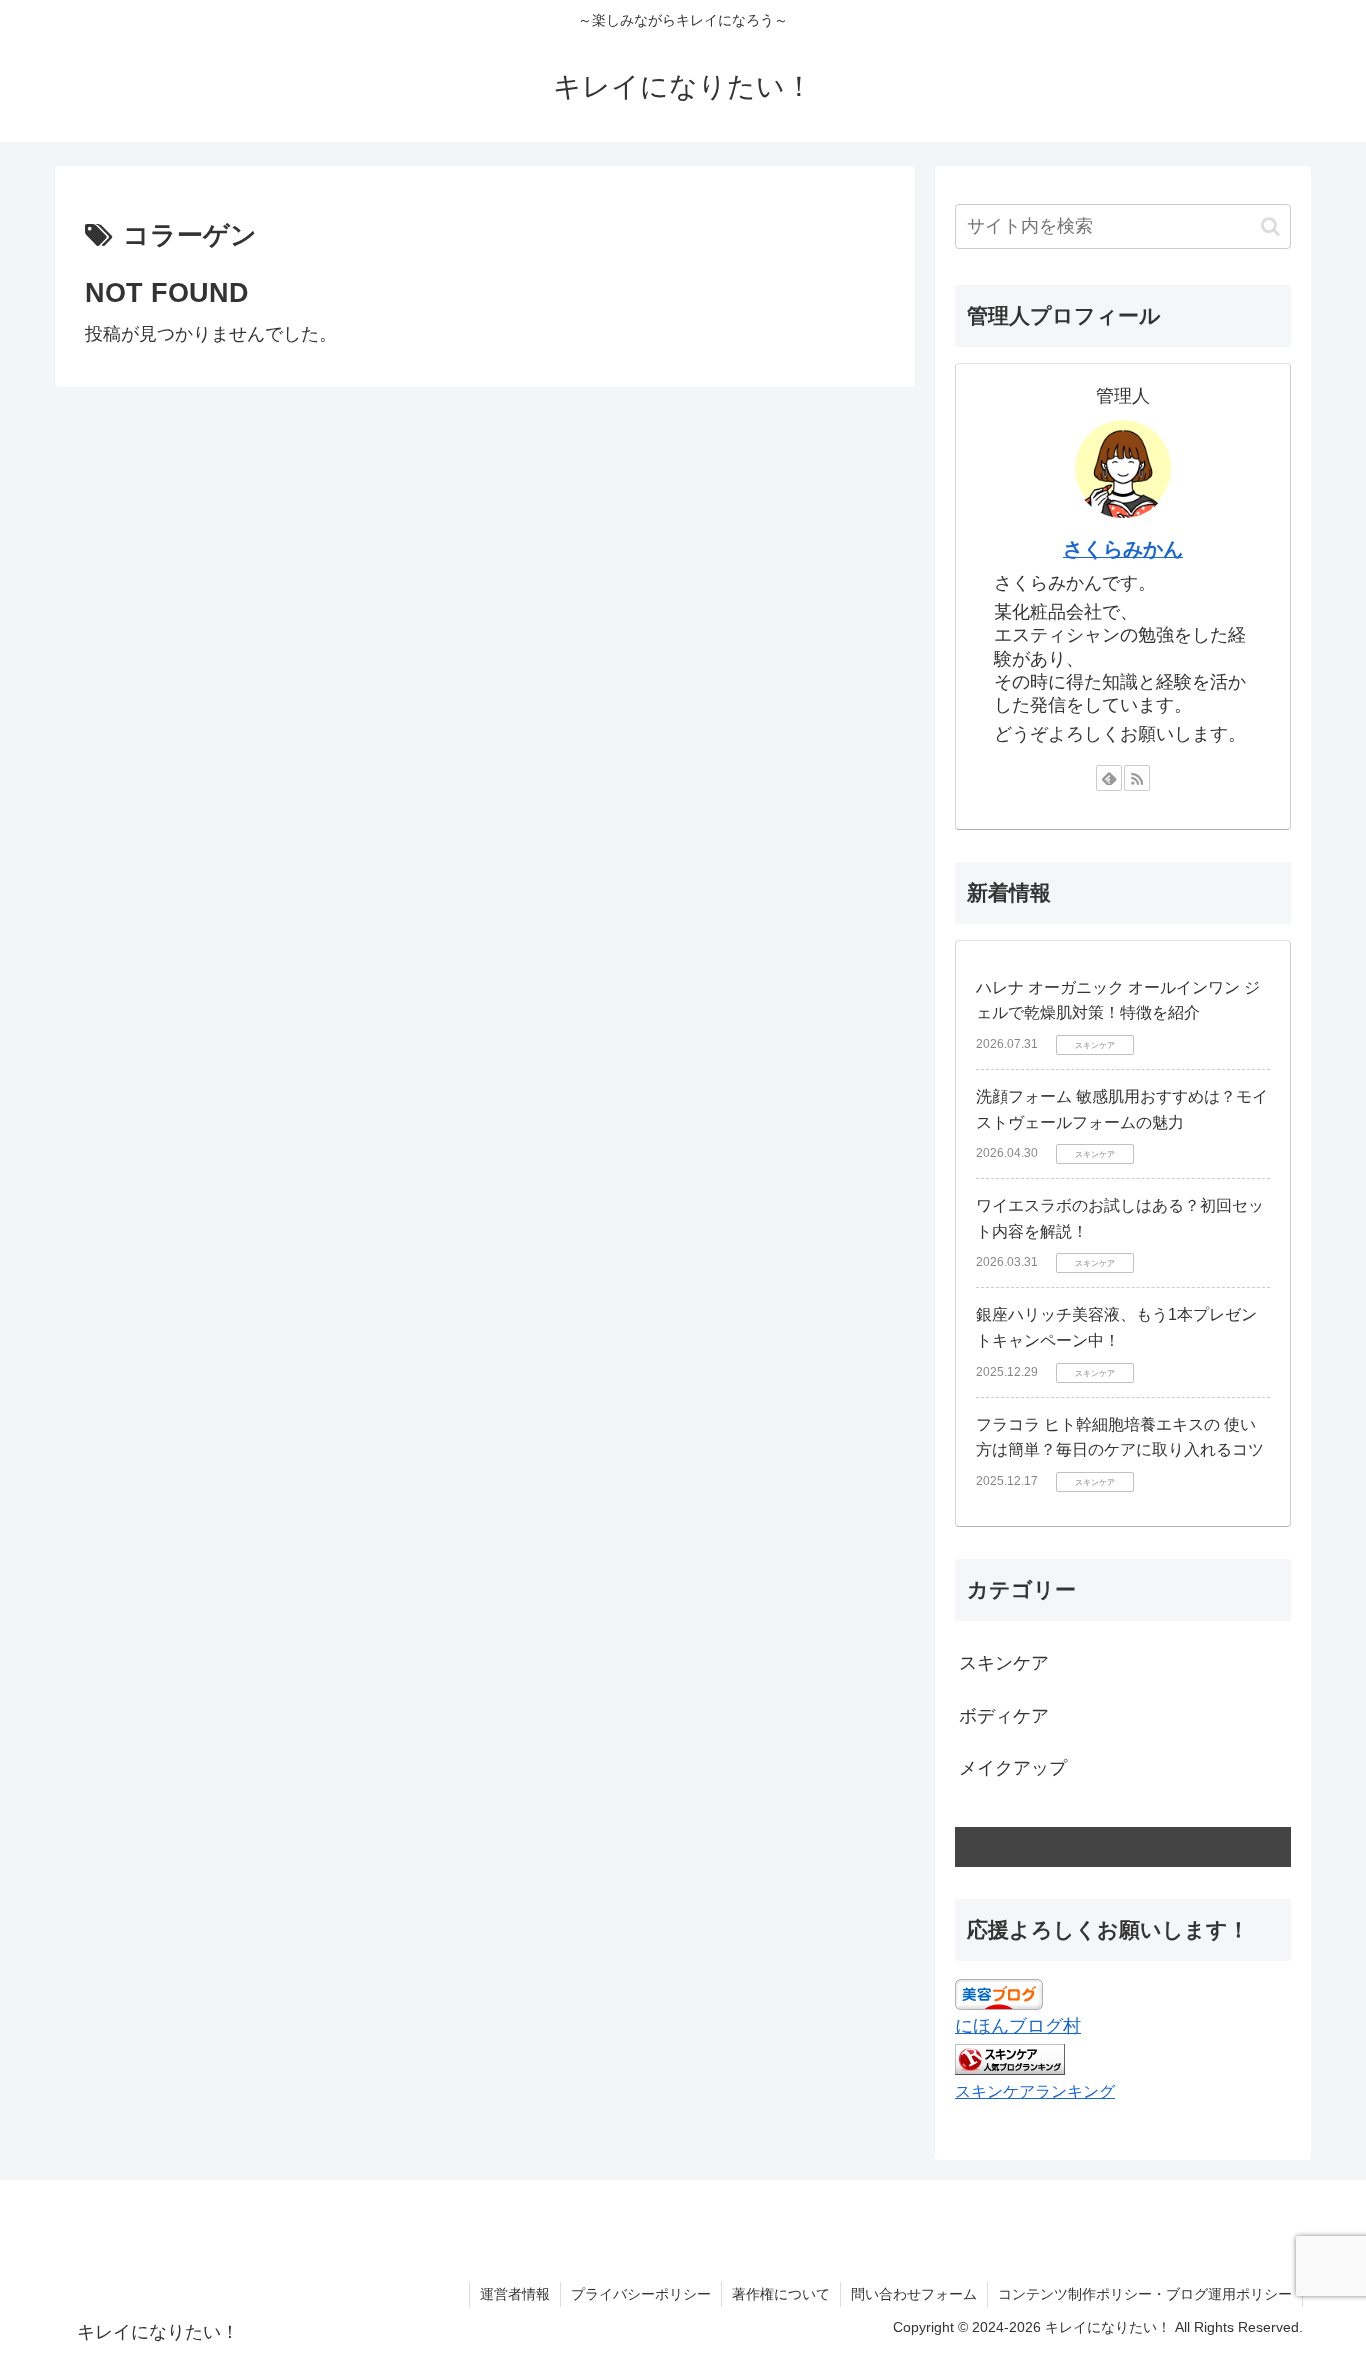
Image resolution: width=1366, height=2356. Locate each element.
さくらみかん (1123, 549)
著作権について (781, 2294)
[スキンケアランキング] (1010, 2058)
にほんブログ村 (1018, 2026)
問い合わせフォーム (914, 2294)
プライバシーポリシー (641, 2294)
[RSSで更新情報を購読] (1137, 778)
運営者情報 (515, 2294)
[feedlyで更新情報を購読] (1109, 778)
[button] (1270, 226)
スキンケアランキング (1035, 2091)
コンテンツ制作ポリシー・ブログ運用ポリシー (1145, 2294)
